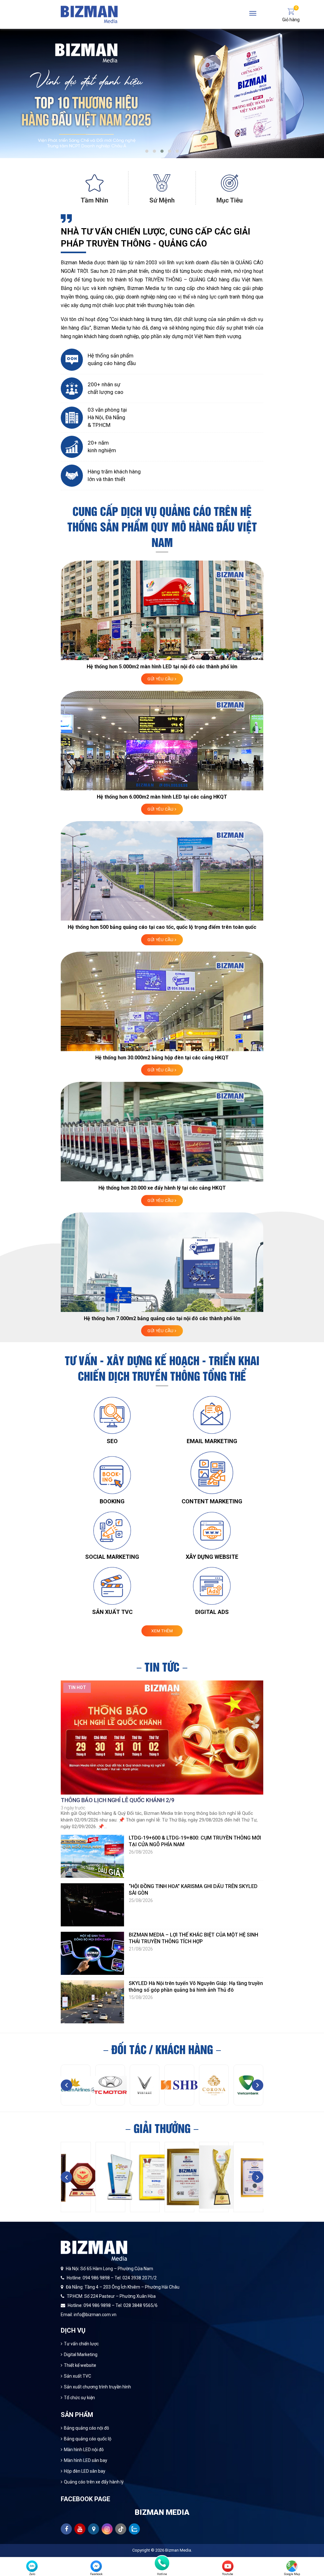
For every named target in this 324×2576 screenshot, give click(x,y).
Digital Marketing (81, 2354)
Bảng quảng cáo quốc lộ (88, 2439)
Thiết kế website (80, 2365)
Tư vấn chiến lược (81, 2344)
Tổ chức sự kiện (79, 2398)
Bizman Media (178, 2550)
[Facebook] (96, 2566)
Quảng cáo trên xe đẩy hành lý (94, 2482)
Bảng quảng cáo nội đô (87, 2428)
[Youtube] (228, 2566)
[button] (147, 151)
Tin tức (162, 1666)
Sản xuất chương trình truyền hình (97, 2387)
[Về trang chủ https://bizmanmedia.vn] (89, 14)
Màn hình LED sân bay (86, 2460)
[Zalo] (32, 2566)
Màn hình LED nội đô (84, 2450)
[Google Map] (292, 2566)
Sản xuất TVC (78, 2376)
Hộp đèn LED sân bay (85, 2471)
